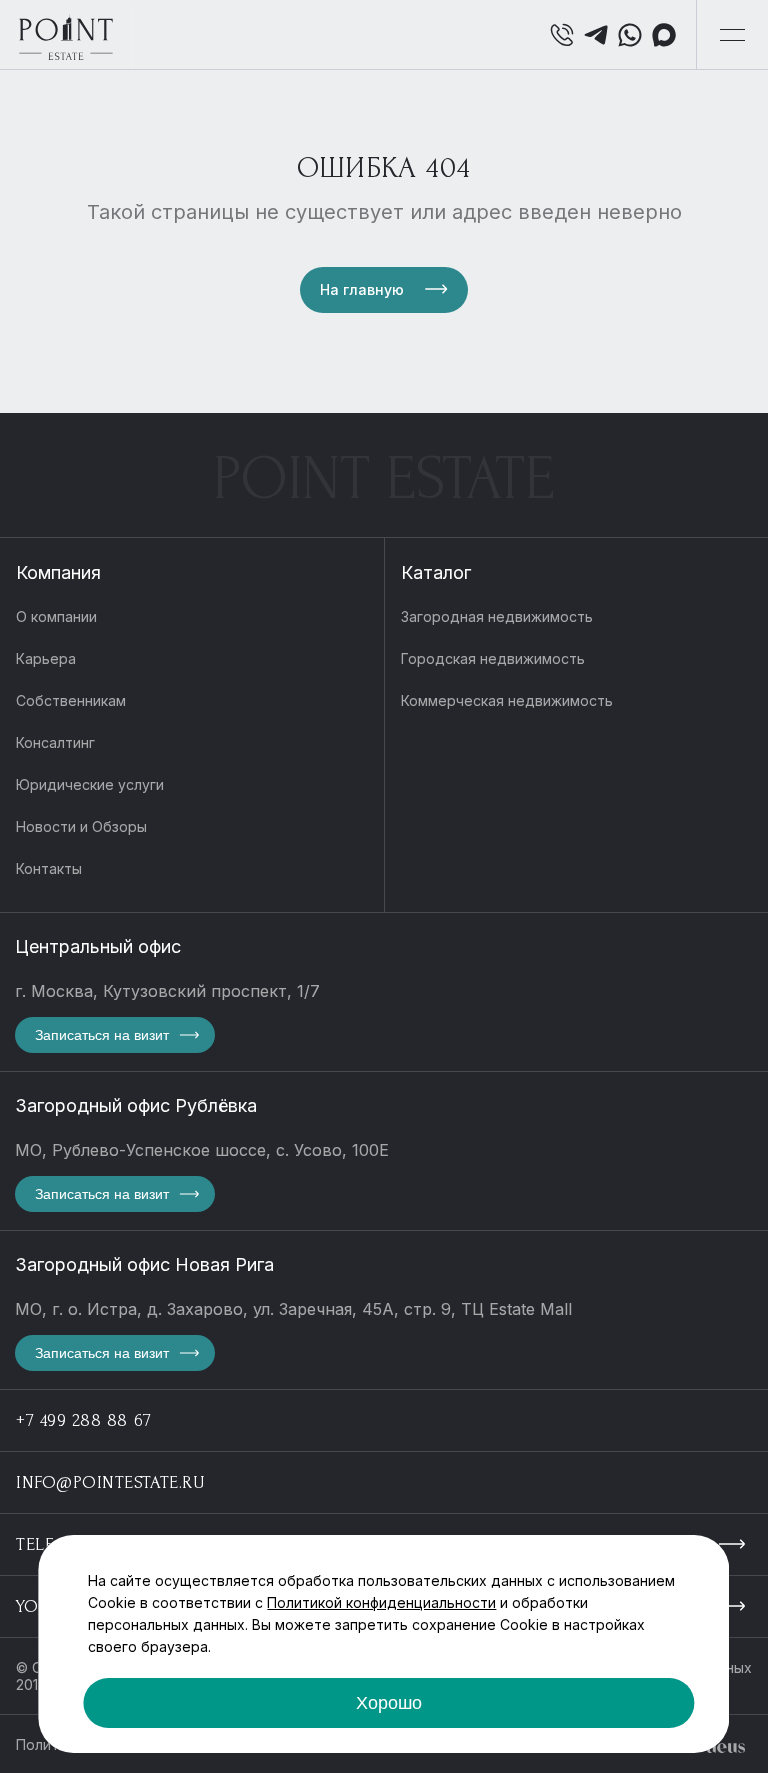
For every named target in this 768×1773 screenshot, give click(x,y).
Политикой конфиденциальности (381, 1602)
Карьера (46, 658)
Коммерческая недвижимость (507, 700)
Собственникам (71, 700)
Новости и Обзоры (81, 826)
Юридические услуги (90, 784)
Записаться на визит (102, 1035)
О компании (56, 616)
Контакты (49, 868)
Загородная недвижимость (497, 616)
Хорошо (389, 1703)
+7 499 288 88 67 (84, 1420)
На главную (362, 289)
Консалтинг (55, 742)
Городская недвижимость (493, 658)
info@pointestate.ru (110, 1482)
